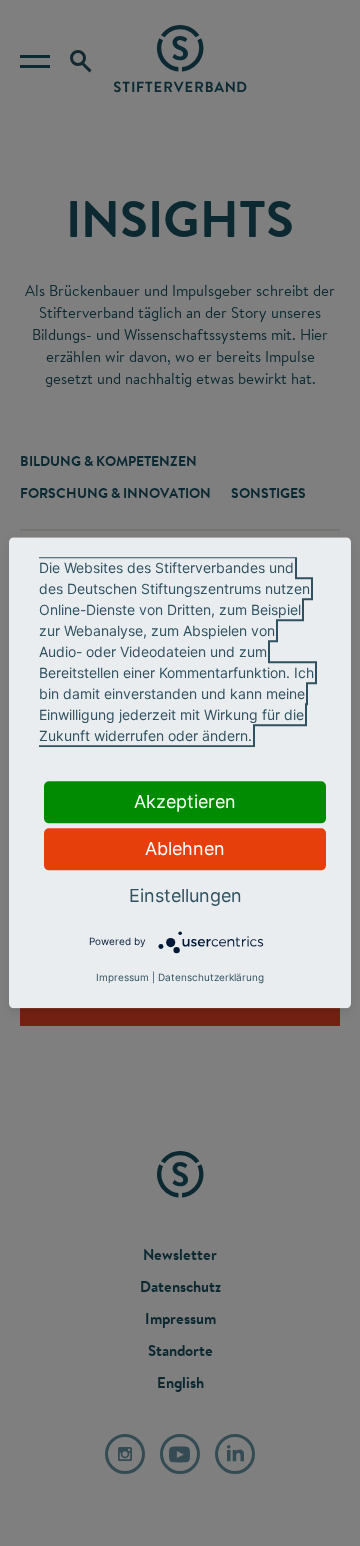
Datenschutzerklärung (211, 978)
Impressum (122, 978)
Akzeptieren (185, 801)
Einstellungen (185, 895)
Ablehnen (185, 848)
